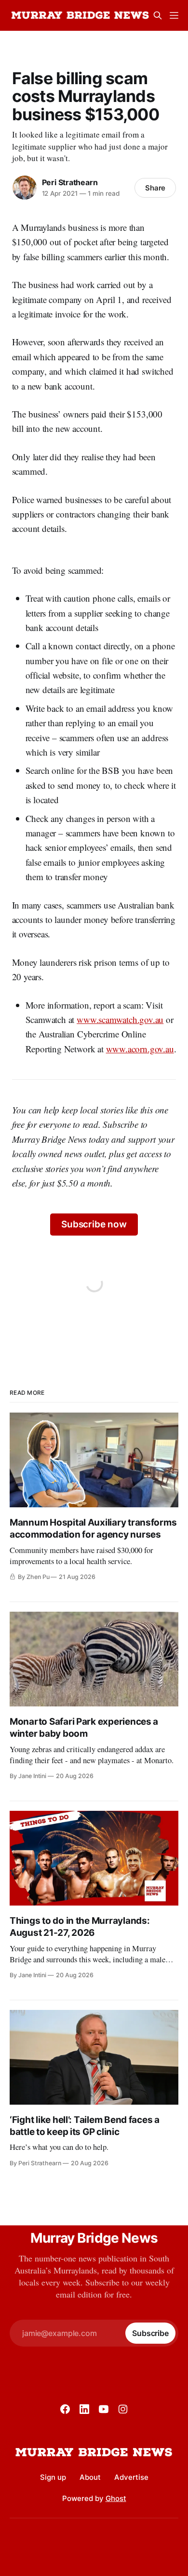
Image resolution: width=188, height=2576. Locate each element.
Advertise (131, 2477)
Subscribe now (94, 1224)
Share (155, 188)
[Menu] (174, 15)
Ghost (116, 2498)
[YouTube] (104, 2409)
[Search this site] (158, 15)
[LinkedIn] (84, 2409)
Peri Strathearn (70, 182)
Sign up (53, 2477)
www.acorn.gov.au (140, 1049)
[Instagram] (123, 2409)
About (90, 2477)
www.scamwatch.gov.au (120, 1019)
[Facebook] (65, 2409)
